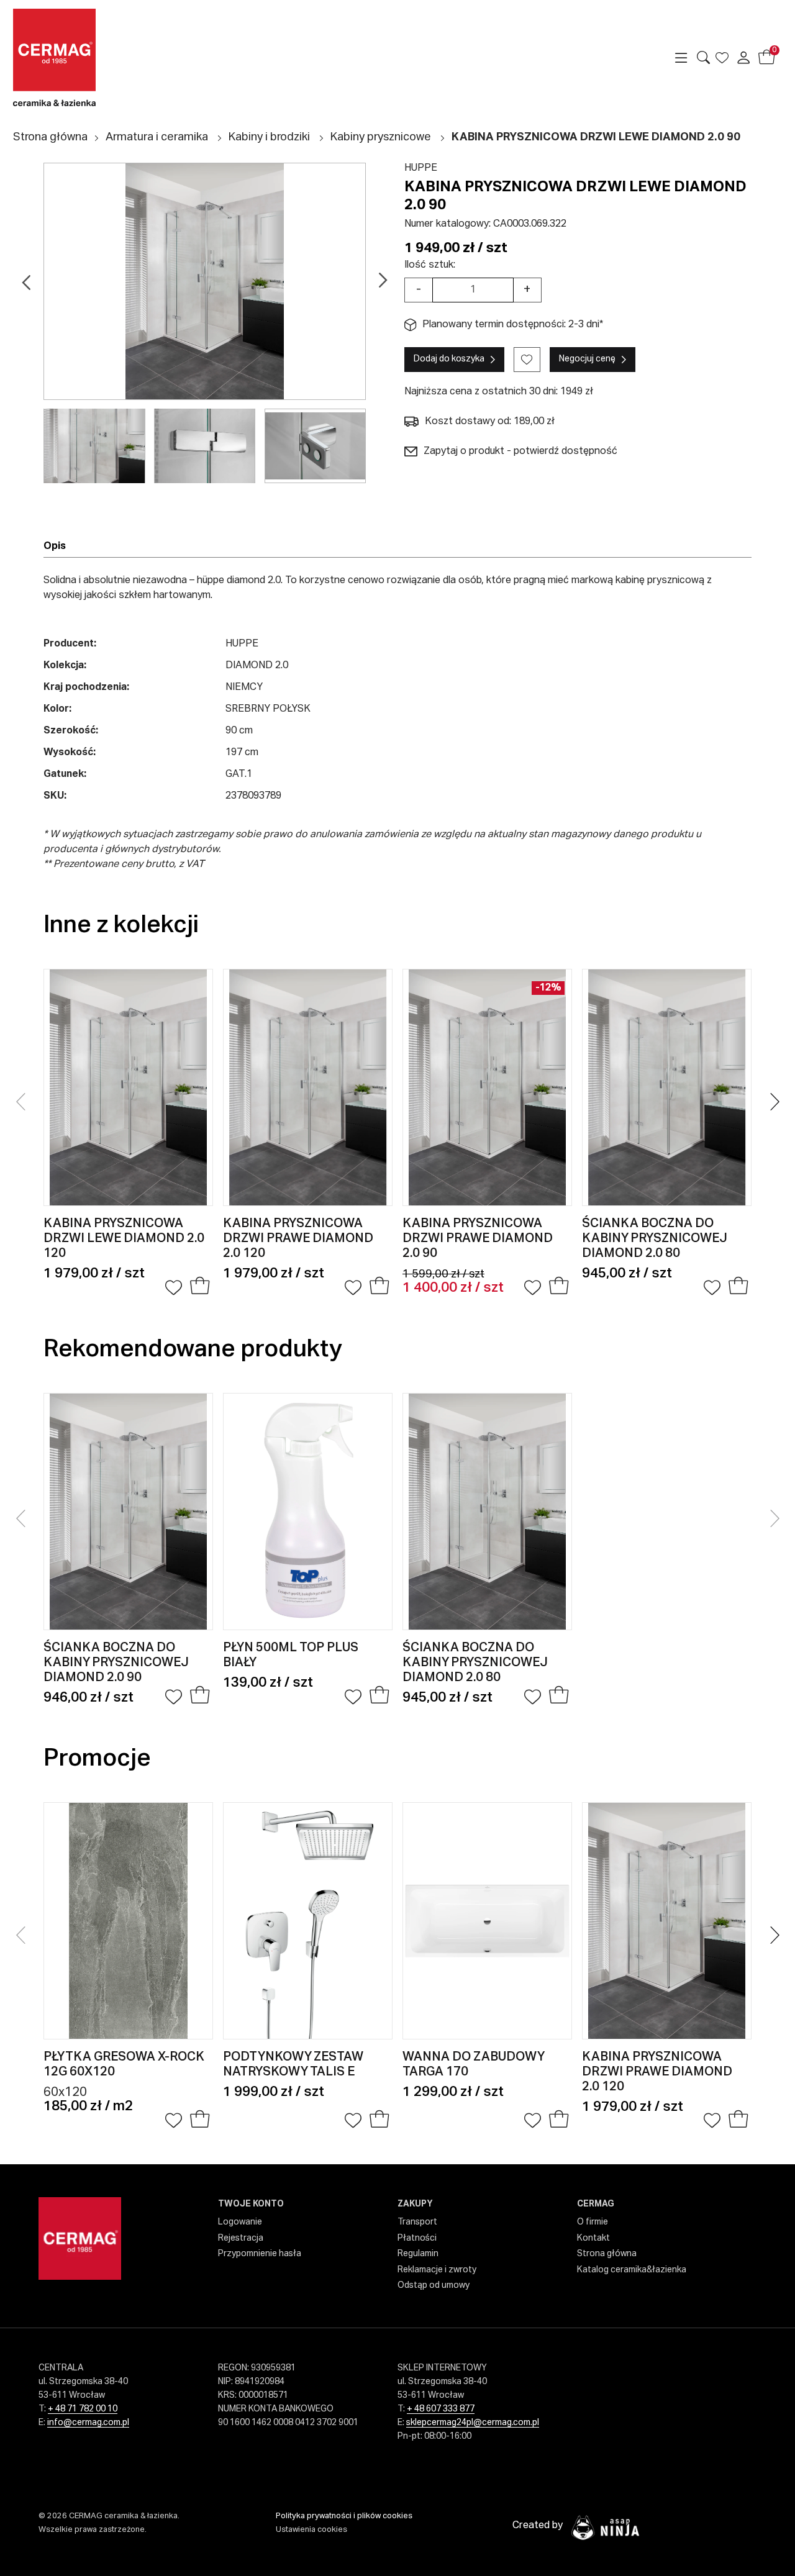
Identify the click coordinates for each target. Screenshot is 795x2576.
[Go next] (383, 281)
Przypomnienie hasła (260, 2254)
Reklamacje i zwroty (437, 2270)
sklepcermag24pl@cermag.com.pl (473, 2423)
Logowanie (240, 2222)
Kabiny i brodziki (269, 137)
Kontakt (593, 2238)
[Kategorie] (681, 58)
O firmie (593, 2222)
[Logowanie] (743, 58)
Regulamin (418, 2254)
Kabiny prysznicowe (381, 137)
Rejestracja (241, 2238)
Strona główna (50, 137)
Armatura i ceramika (157, 137)
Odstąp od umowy (434, 2285)
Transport (417, 2222)
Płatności (417, 2238)
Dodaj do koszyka (449, 359)
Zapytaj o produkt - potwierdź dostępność (520, 451)
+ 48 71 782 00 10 (83, 2409)
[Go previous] (26, 281)
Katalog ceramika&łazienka (632, 2270)
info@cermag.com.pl (88, 2423)
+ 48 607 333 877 (441, 2409)
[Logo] (102, 57)
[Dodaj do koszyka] (200, 1288)
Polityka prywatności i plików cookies (344, 2516)
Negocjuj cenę (587, 359)
